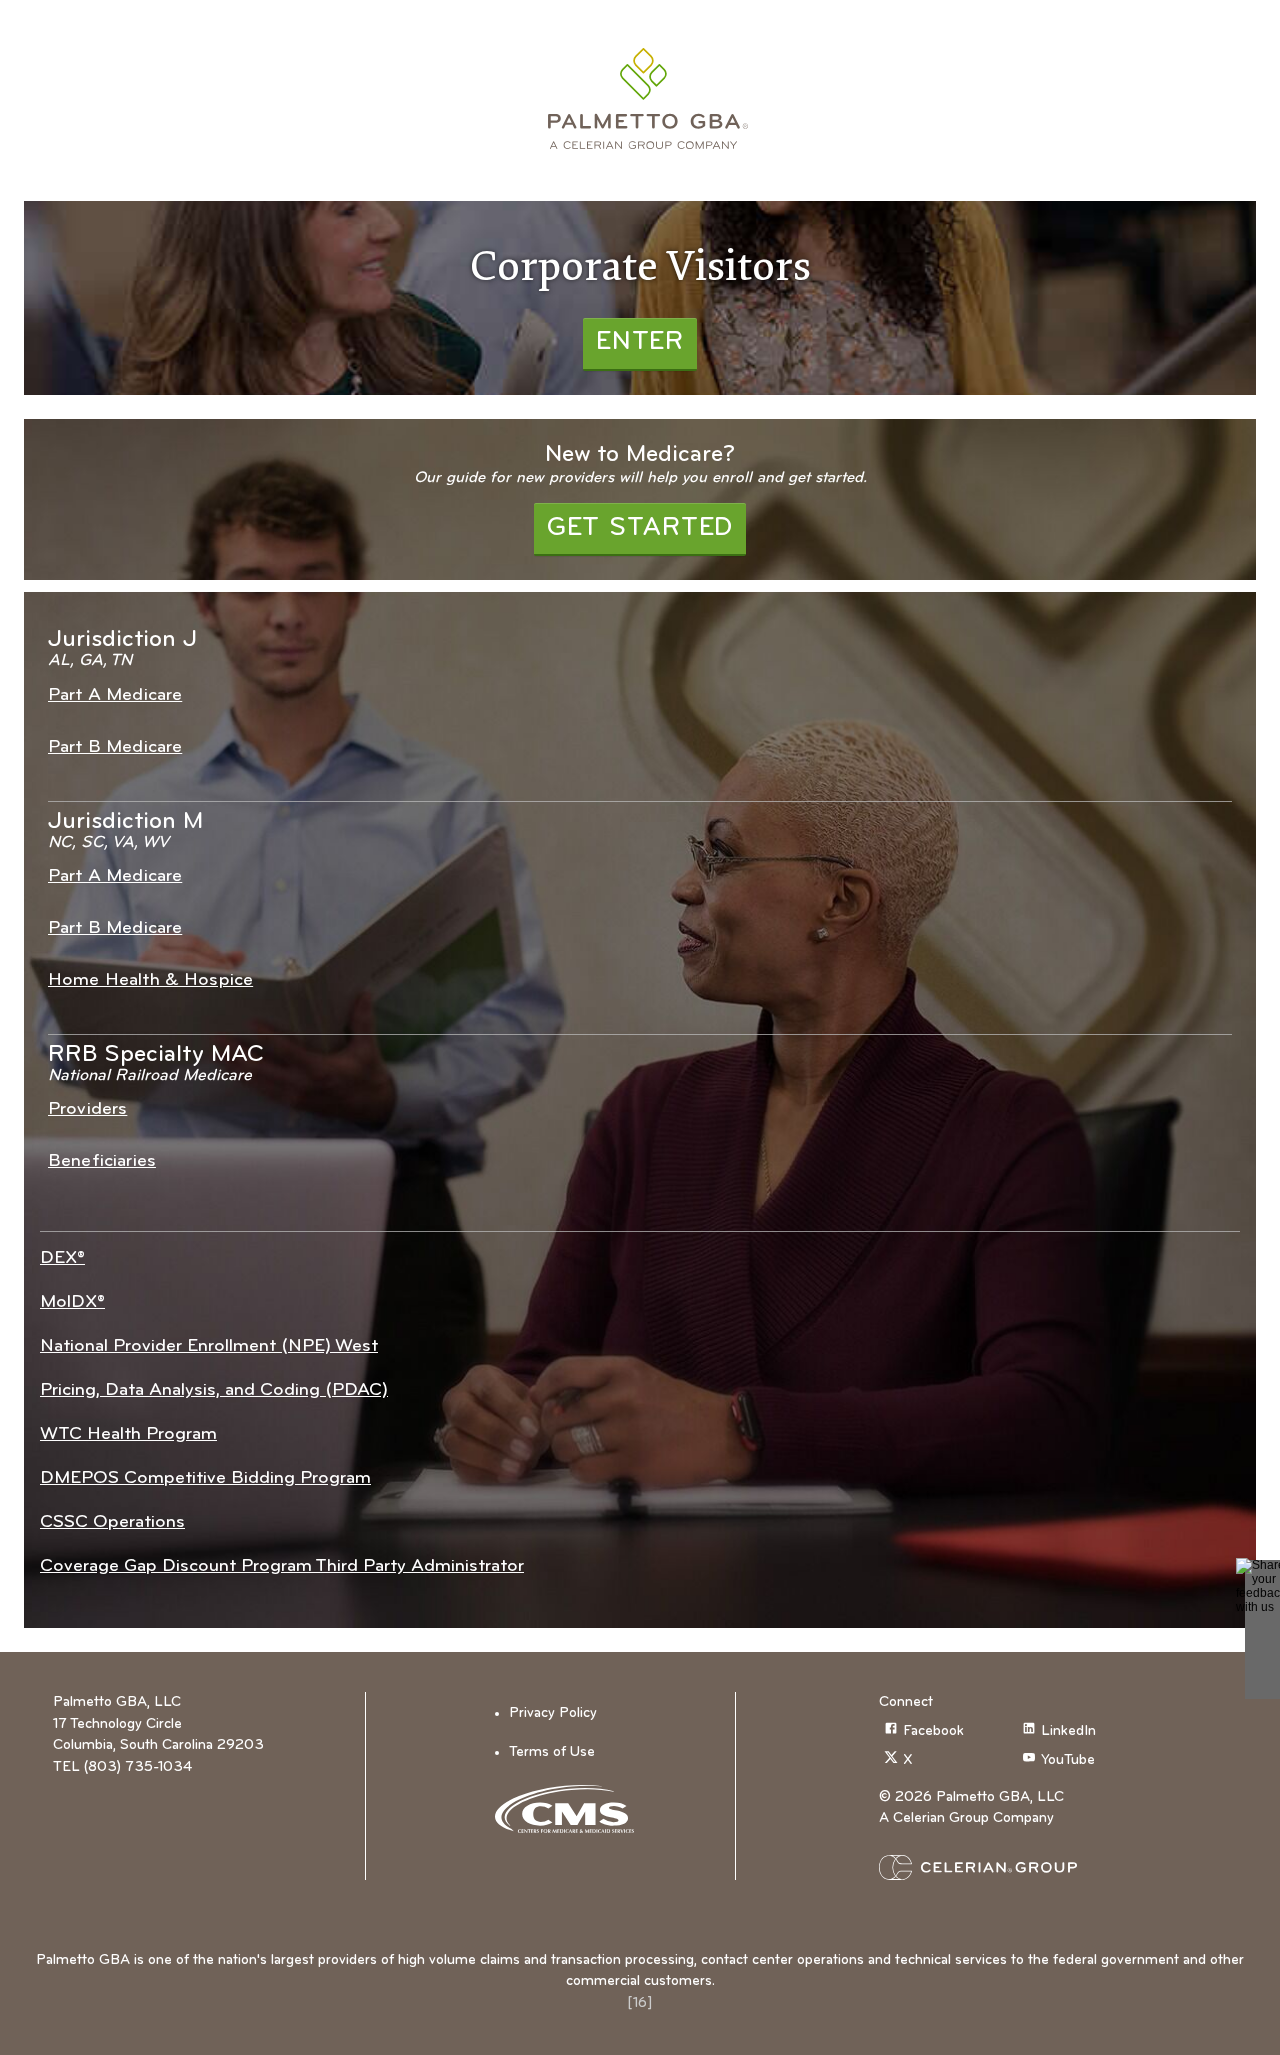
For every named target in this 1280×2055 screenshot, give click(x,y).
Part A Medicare (115, 695)
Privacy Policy (553, 1713)
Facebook (933, 1731)
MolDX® (72, 1302)
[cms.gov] (571, 1809)
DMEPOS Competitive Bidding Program (205, 1478)
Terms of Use (552, 1752)
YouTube (1068, 1761)
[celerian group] (1017, 1867)
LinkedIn (1068, 1731)
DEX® (62, 1258)
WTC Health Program (128, 1434)
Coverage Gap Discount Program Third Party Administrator (282, 1566)
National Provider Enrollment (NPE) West (209, 1346)
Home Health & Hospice (150, 980)
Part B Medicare (115, 747)
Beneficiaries (102, 1161)
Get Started (640, 528)
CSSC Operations (112, 1522)
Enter (640, 342)
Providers (87, 1109)
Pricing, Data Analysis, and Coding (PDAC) (214, 1390)
